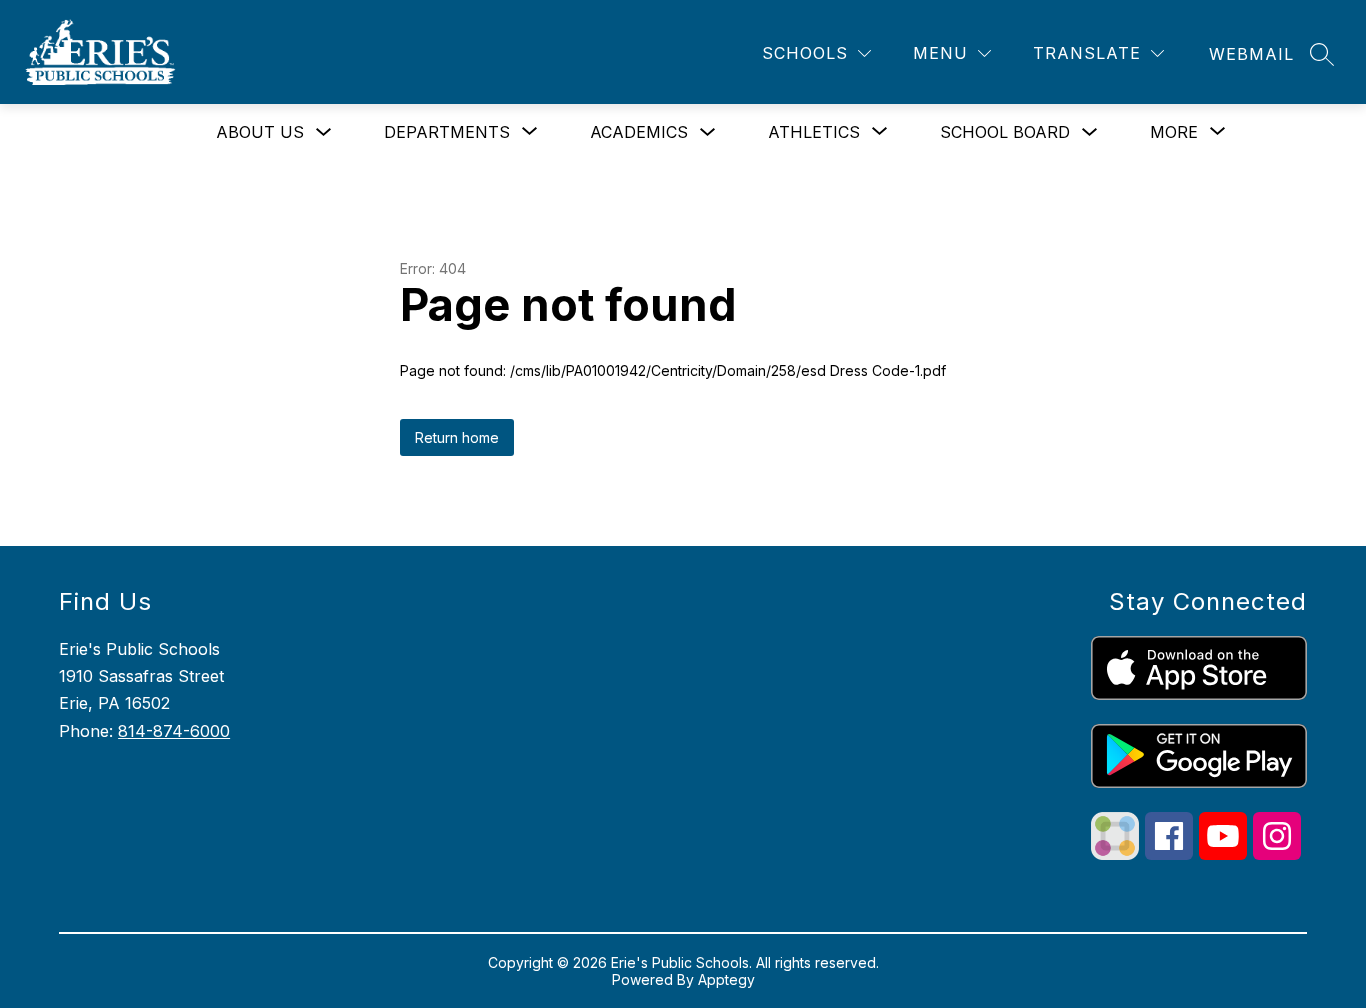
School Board (1005, 132)
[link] (1251, 54)
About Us (260, 132)
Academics (639, 132)
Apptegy (726, 979)
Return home (457, 437)
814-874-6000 (174, 731)
